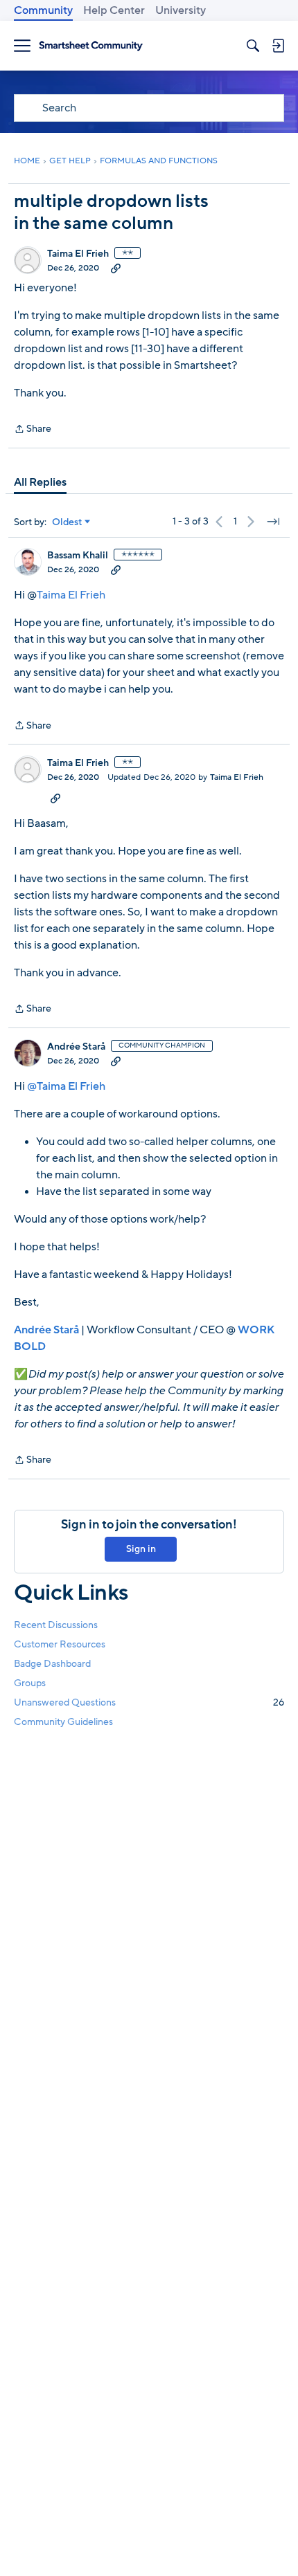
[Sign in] (278, 46)
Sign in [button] (141, 1549)
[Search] (253, 46)
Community (43, 10)
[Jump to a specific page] (273, 522)
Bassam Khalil (78, 556)
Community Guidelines (63, 1722)
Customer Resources (60, 1644)
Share (33, 430)
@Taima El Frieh (66, 1086)
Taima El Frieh (78, 254)
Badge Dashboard (52, 1664)
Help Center (114, 10)
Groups (30, 1683)
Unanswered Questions (149, 1702)
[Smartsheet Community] (91, 46)
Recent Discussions (56, 1625)
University (181, 10)
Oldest (67, 522)
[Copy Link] (116, 268)
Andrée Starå (76, 1047)
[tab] (40, 482)
